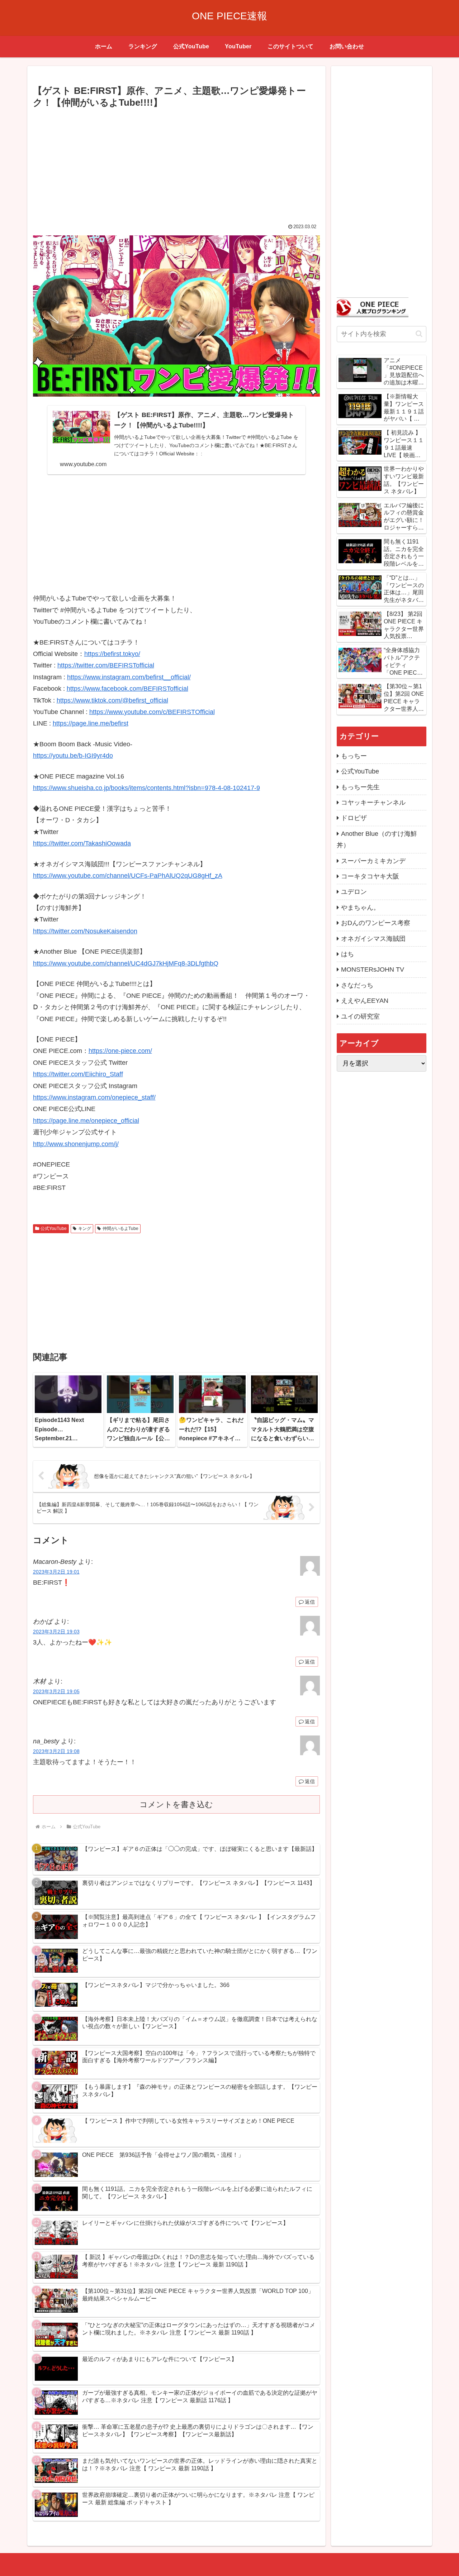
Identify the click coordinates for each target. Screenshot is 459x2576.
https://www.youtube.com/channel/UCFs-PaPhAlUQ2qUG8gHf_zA (128, 876)
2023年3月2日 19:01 (56, 1572)
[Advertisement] (176, 164)
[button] (419, 334)
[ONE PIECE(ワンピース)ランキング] (373, 307)
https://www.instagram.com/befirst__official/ (129, 677)
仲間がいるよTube (120, 1229)
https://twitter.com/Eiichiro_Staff (78, 1074)
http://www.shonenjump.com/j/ (76, 1144)
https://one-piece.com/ (120, 1051)
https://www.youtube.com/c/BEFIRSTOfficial (152, 712)
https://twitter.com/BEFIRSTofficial (106, 665)
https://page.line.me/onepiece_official (86, 1121)
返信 (310, 1602)
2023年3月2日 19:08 (56, 1751)
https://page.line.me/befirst (91, 723)
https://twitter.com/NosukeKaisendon (85, 931)
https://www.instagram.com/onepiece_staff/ (94, 1097)
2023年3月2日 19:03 (56, 1632)
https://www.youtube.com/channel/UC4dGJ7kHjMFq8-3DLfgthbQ (126, 963)
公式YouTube (54, 1229)
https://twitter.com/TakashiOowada (82, 843)
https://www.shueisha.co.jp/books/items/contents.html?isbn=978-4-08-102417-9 (146, 788)
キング (85, 1229)
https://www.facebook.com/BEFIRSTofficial (127, 689)
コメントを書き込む (176, 1804)
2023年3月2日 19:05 (56, 1691)
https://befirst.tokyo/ (112, 654)
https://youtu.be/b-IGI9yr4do (73, 756)
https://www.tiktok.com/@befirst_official (112, 700)
